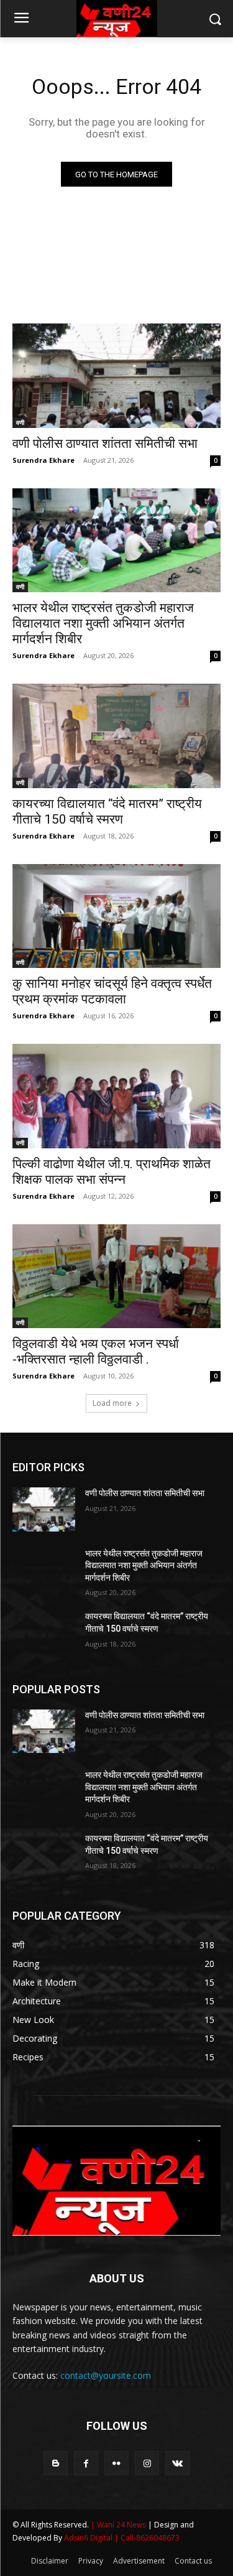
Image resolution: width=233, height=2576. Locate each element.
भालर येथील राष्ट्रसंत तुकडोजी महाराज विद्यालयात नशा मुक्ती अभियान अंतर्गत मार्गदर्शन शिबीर (103, 623)
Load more (112, 1403)
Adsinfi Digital (89, 2538)
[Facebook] (86, 2463)
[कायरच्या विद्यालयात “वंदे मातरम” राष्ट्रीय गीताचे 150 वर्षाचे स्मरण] (116, 736)
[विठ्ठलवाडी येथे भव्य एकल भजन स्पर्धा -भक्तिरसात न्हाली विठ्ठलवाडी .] (116, 1276)
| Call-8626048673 (147, 2538)
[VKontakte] (177, 2463)
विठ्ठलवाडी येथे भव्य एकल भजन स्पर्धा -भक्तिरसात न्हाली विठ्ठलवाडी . (96, 1351)
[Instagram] (147, 2463)
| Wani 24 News (119, 2525)
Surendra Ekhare (43, 460)
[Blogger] (56, 2463)
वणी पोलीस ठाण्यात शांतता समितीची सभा (105, 444)
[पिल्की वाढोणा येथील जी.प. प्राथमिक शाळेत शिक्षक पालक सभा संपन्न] (116, 1096)
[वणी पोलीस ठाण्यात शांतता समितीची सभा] (116, 376)
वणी (20, 422)
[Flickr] (116, 2463)
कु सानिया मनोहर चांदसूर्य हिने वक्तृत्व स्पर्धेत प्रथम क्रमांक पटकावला (112, 991)
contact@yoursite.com (106, 2375)
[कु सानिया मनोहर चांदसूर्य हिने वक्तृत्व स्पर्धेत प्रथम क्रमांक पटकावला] (116, 916)
